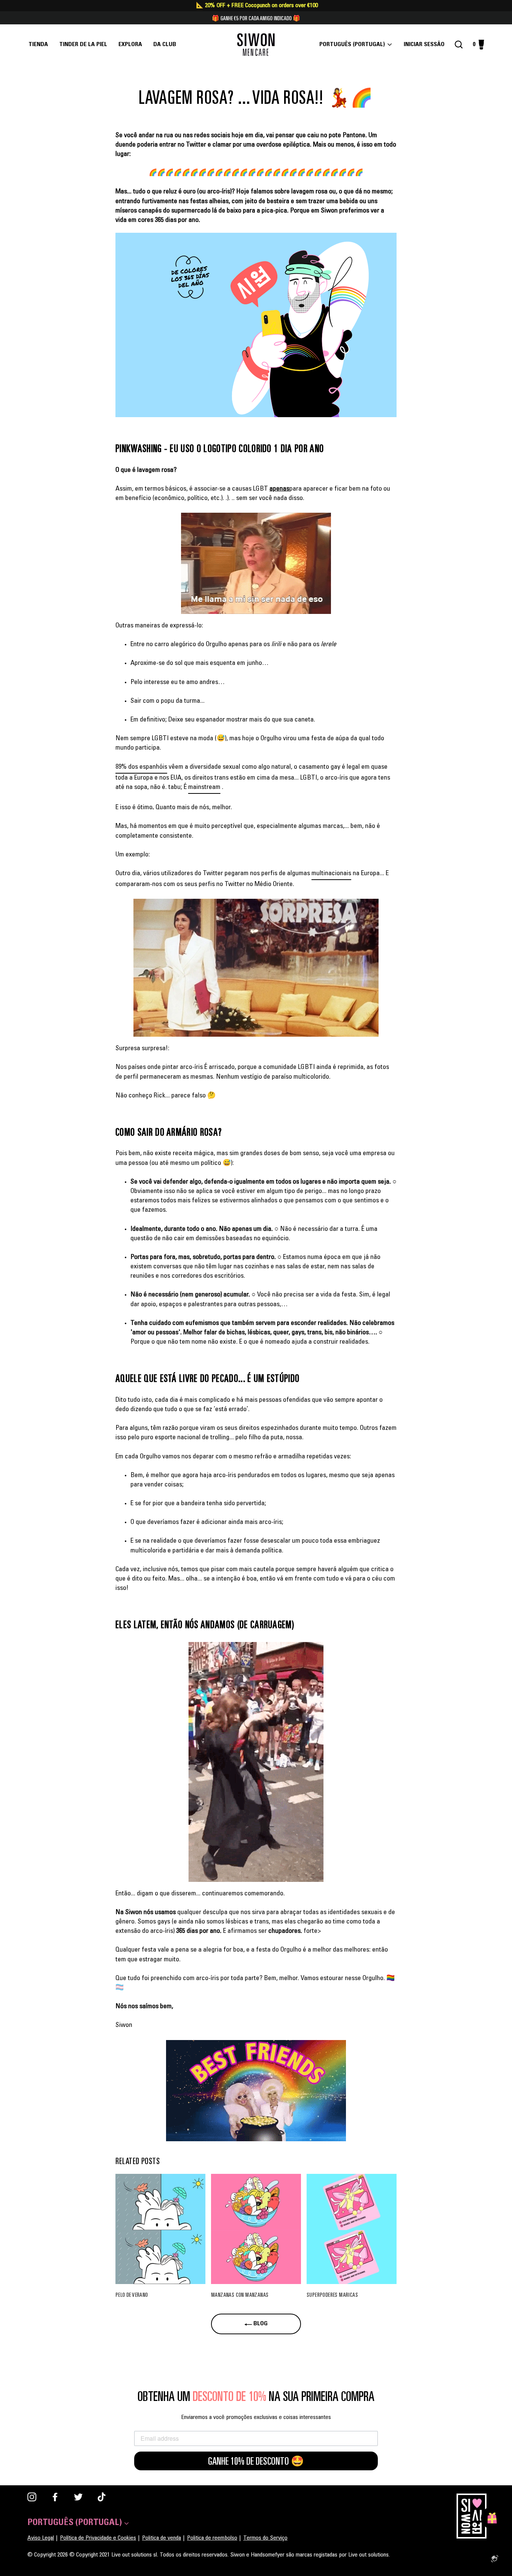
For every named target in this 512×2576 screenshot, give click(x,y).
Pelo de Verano (132, 2295)
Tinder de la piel (83, 45)
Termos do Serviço (265, 2538)
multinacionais (331, 874)
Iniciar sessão (426, 45)
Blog (260, 2324)
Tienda (38, 45)
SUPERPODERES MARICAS (332, 2295)
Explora (130, 45)
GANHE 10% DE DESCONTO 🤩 (256, 2461)
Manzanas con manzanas (240, 2295)
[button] (256, 325)
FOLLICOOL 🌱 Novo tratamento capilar (256, 18)
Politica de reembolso (212, 2538)
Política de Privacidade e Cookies (98, 2538)
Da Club (165, 45)
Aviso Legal (41, 2538)
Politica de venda (162, 2538)
